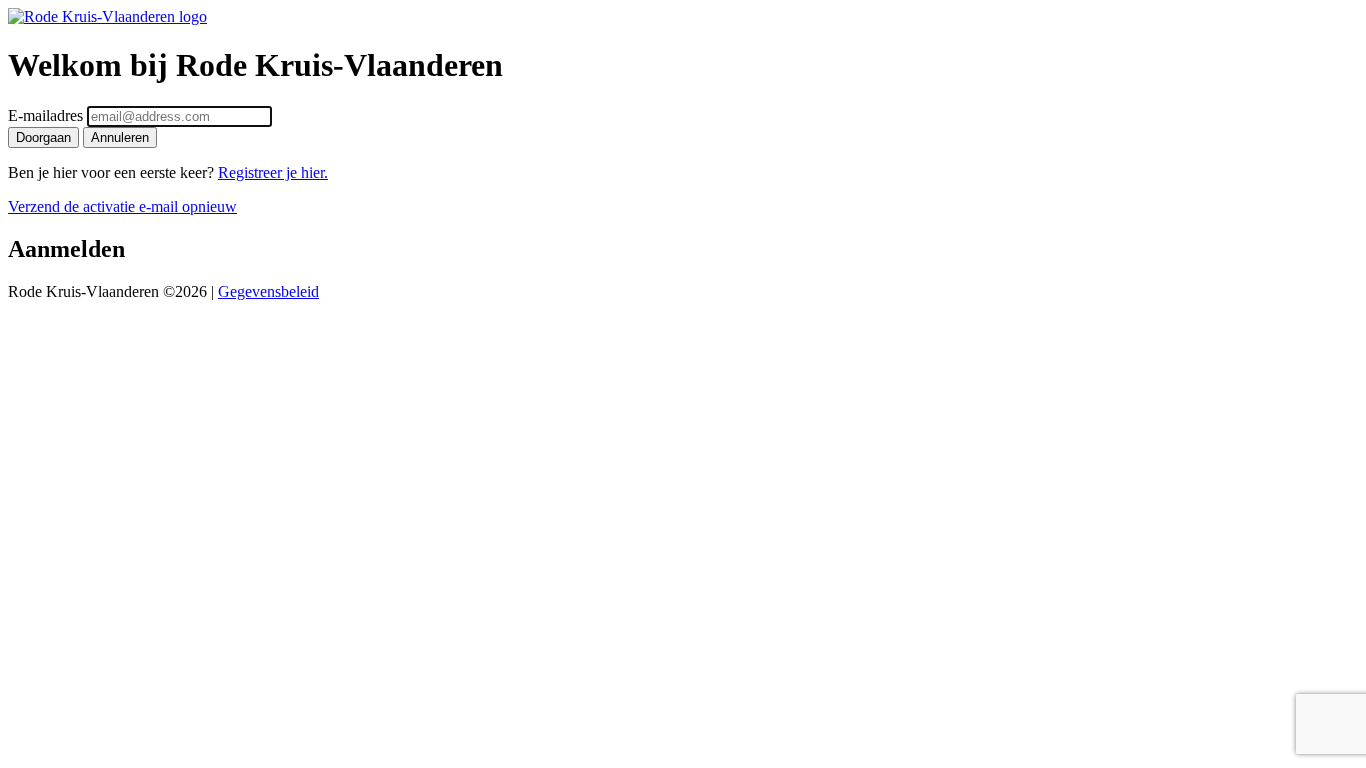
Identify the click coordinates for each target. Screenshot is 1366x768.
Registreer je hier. (273, 172)
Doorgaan (43, 137)
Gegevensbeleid (268, 291)
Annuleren (120, 137)
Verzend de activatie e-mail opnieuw (122, 206)
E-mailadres (45, 115)
